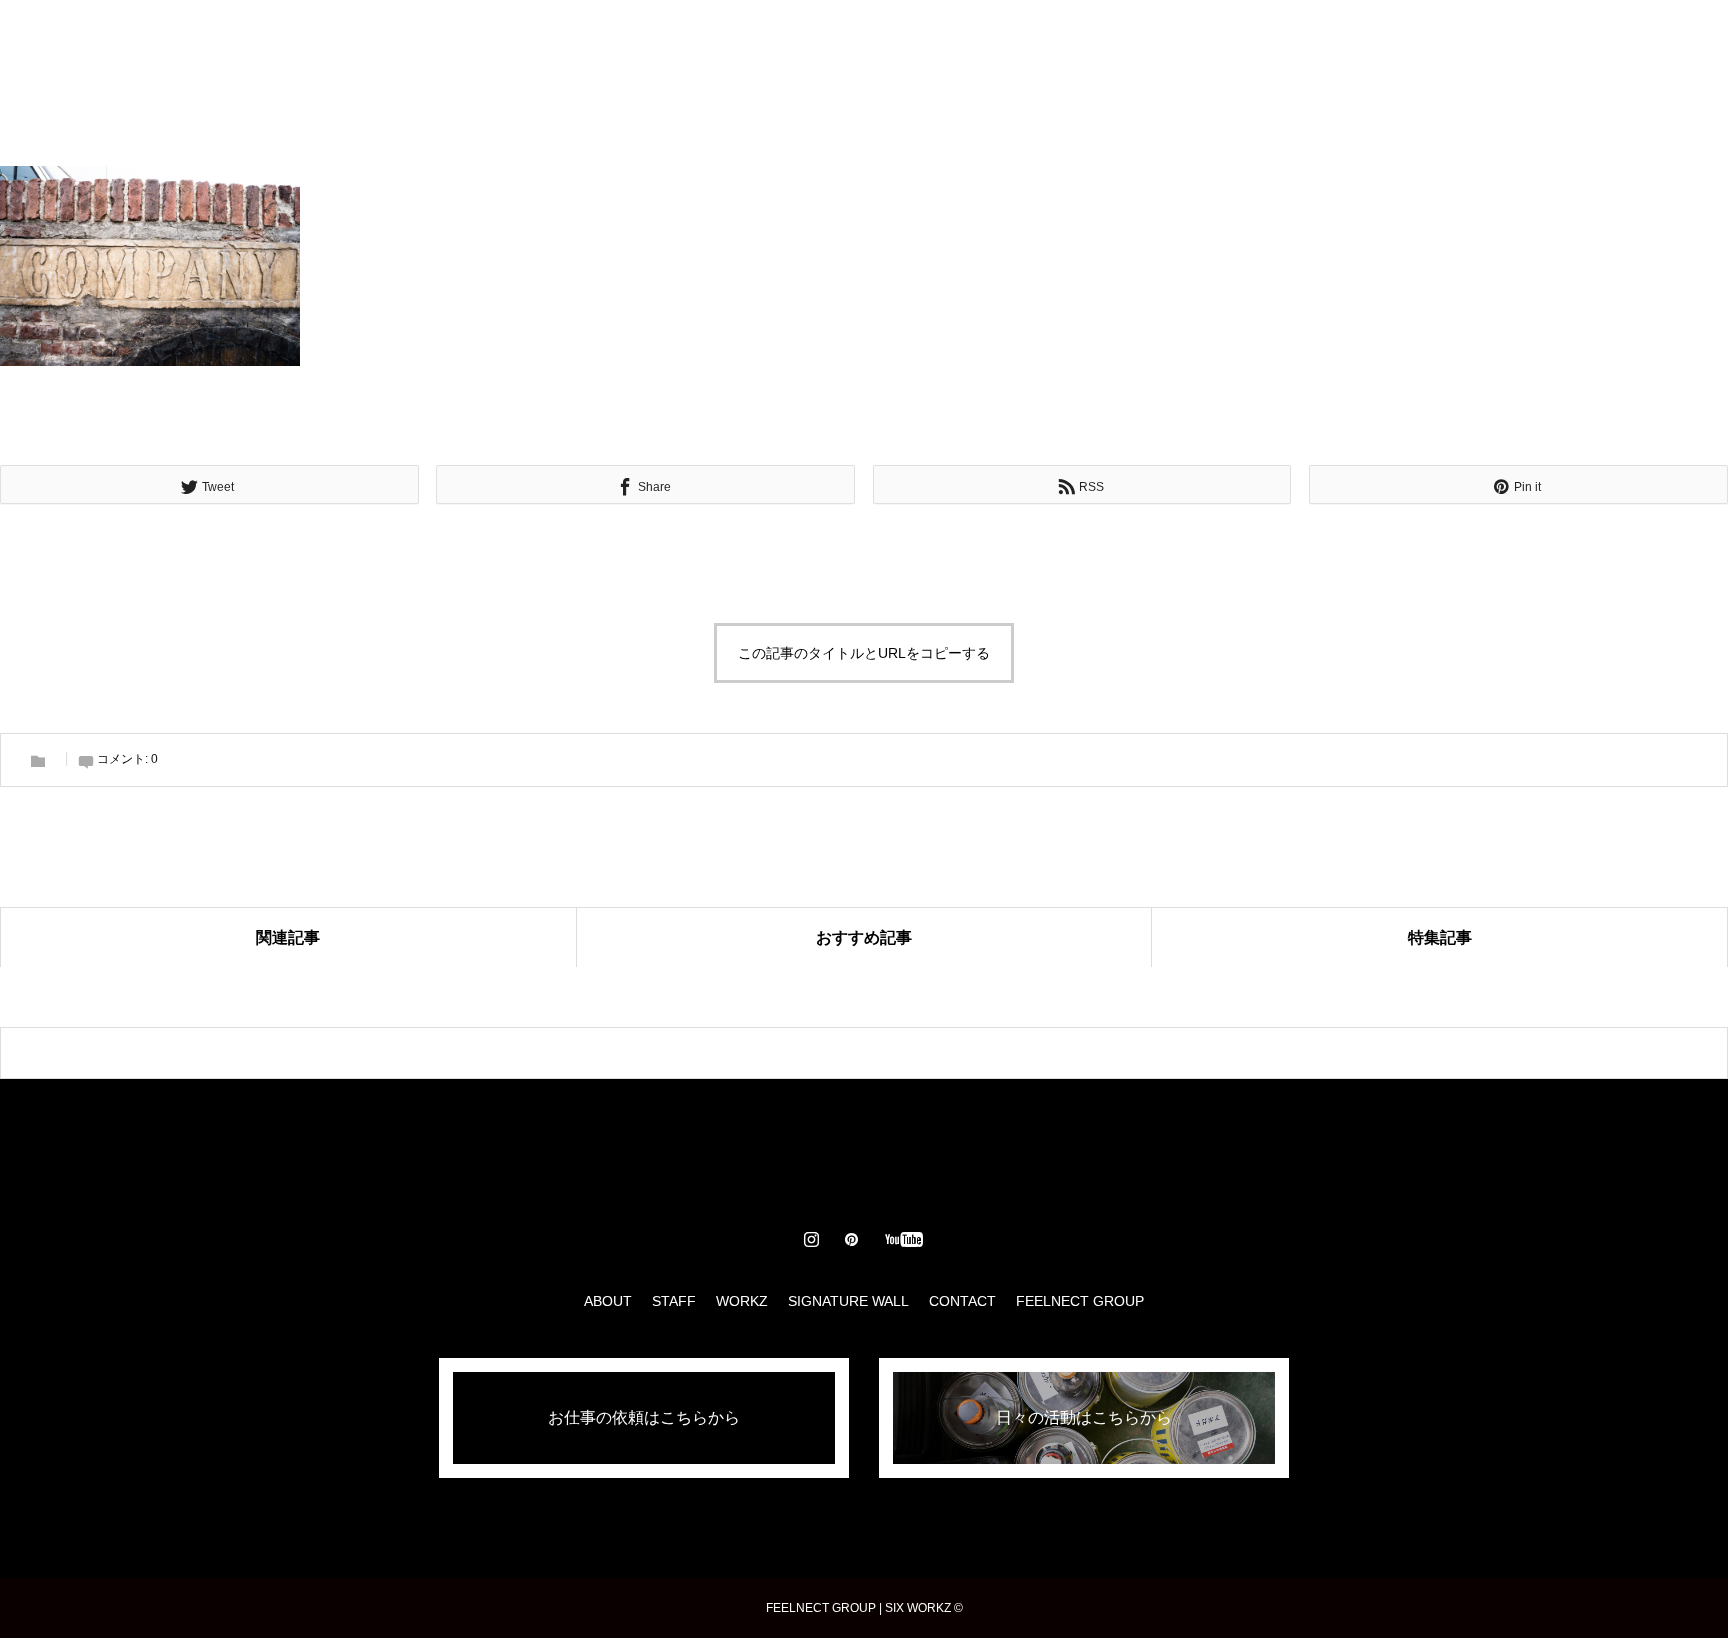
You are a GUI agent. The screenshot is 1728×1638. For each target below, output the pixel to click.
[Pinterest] (1607, 40)
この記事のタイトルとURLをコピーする (864, 653)
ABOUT (642, 40)
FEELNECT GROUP (1080, 1301)
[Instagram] (1571, 40)
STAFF (728, 40)
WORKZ (816, 40)
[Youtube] (1655, 40)
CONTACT (1076, 40)
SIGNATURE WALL (942, 40)
